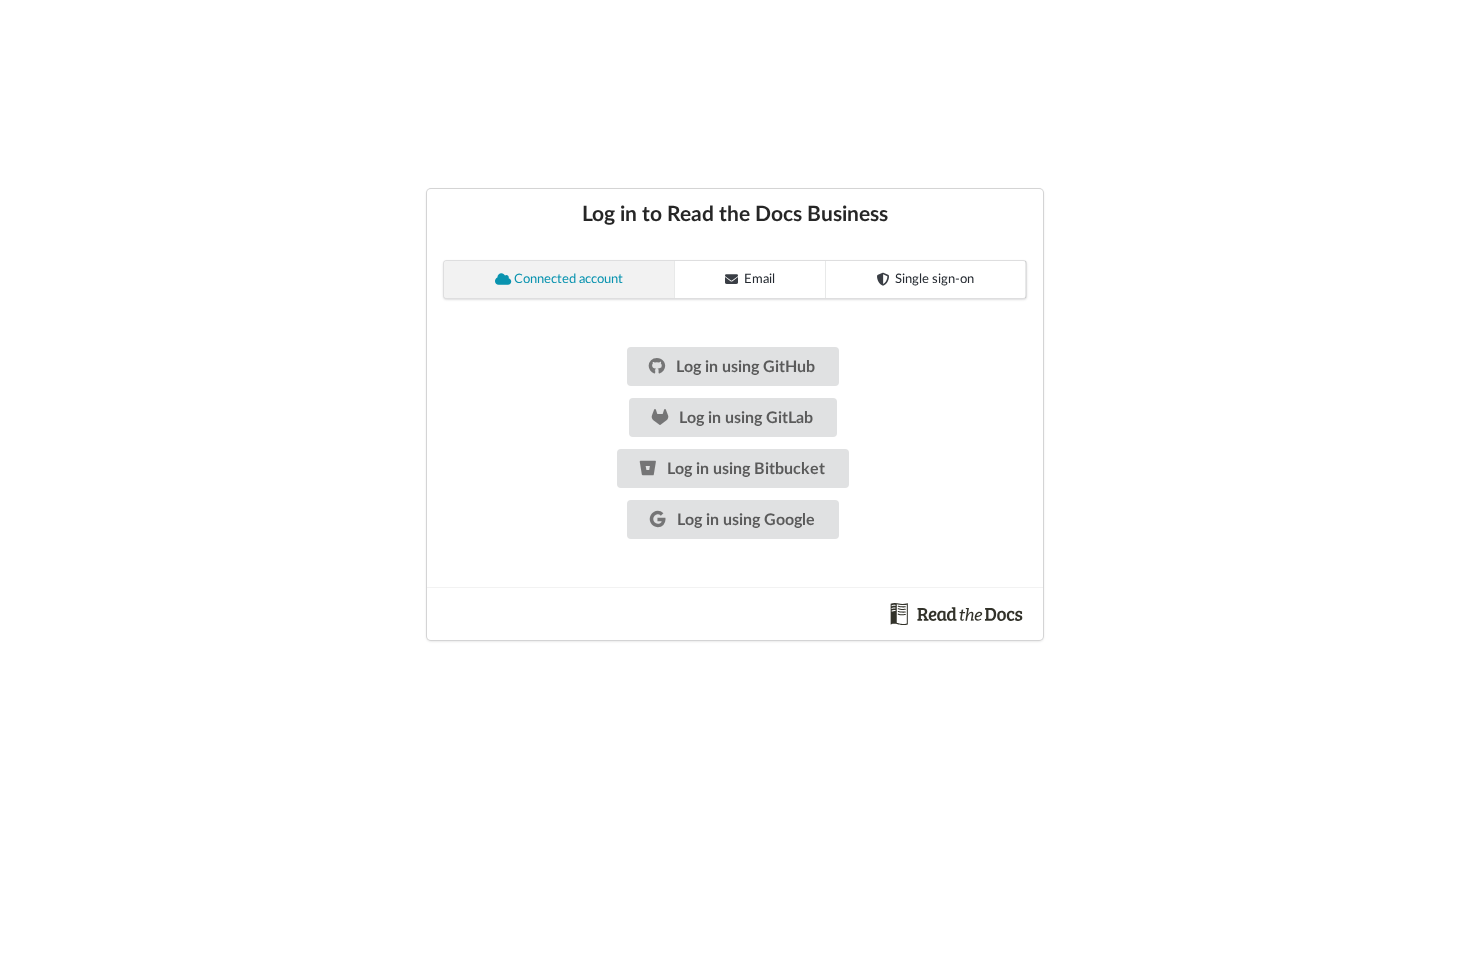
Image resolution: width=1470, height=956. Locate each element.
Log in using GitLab (744, 418)
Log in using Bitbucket (744, 469)
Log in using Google (744, 520)
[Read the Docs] (957, 613)
